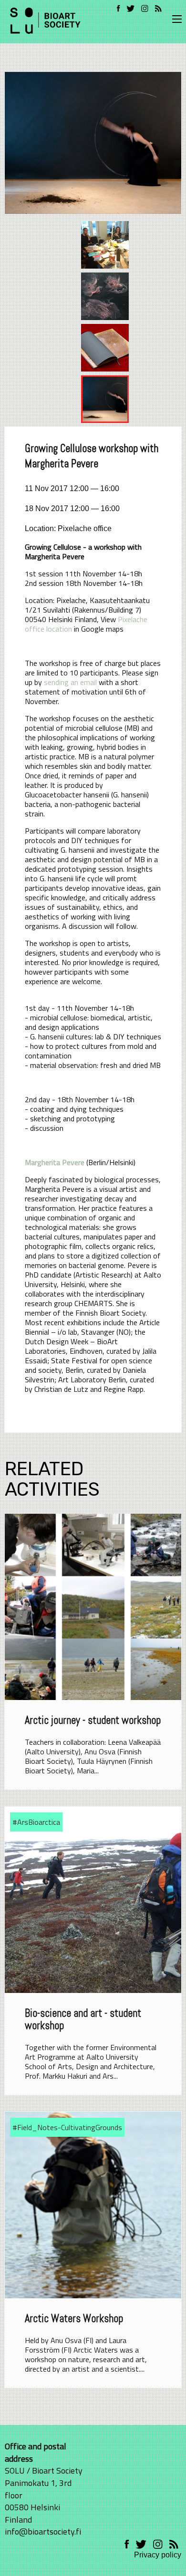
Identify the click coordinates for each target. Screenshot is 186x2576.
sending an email (70, 682)
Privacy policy (158, 2555)
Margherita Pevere (55, 1162)
